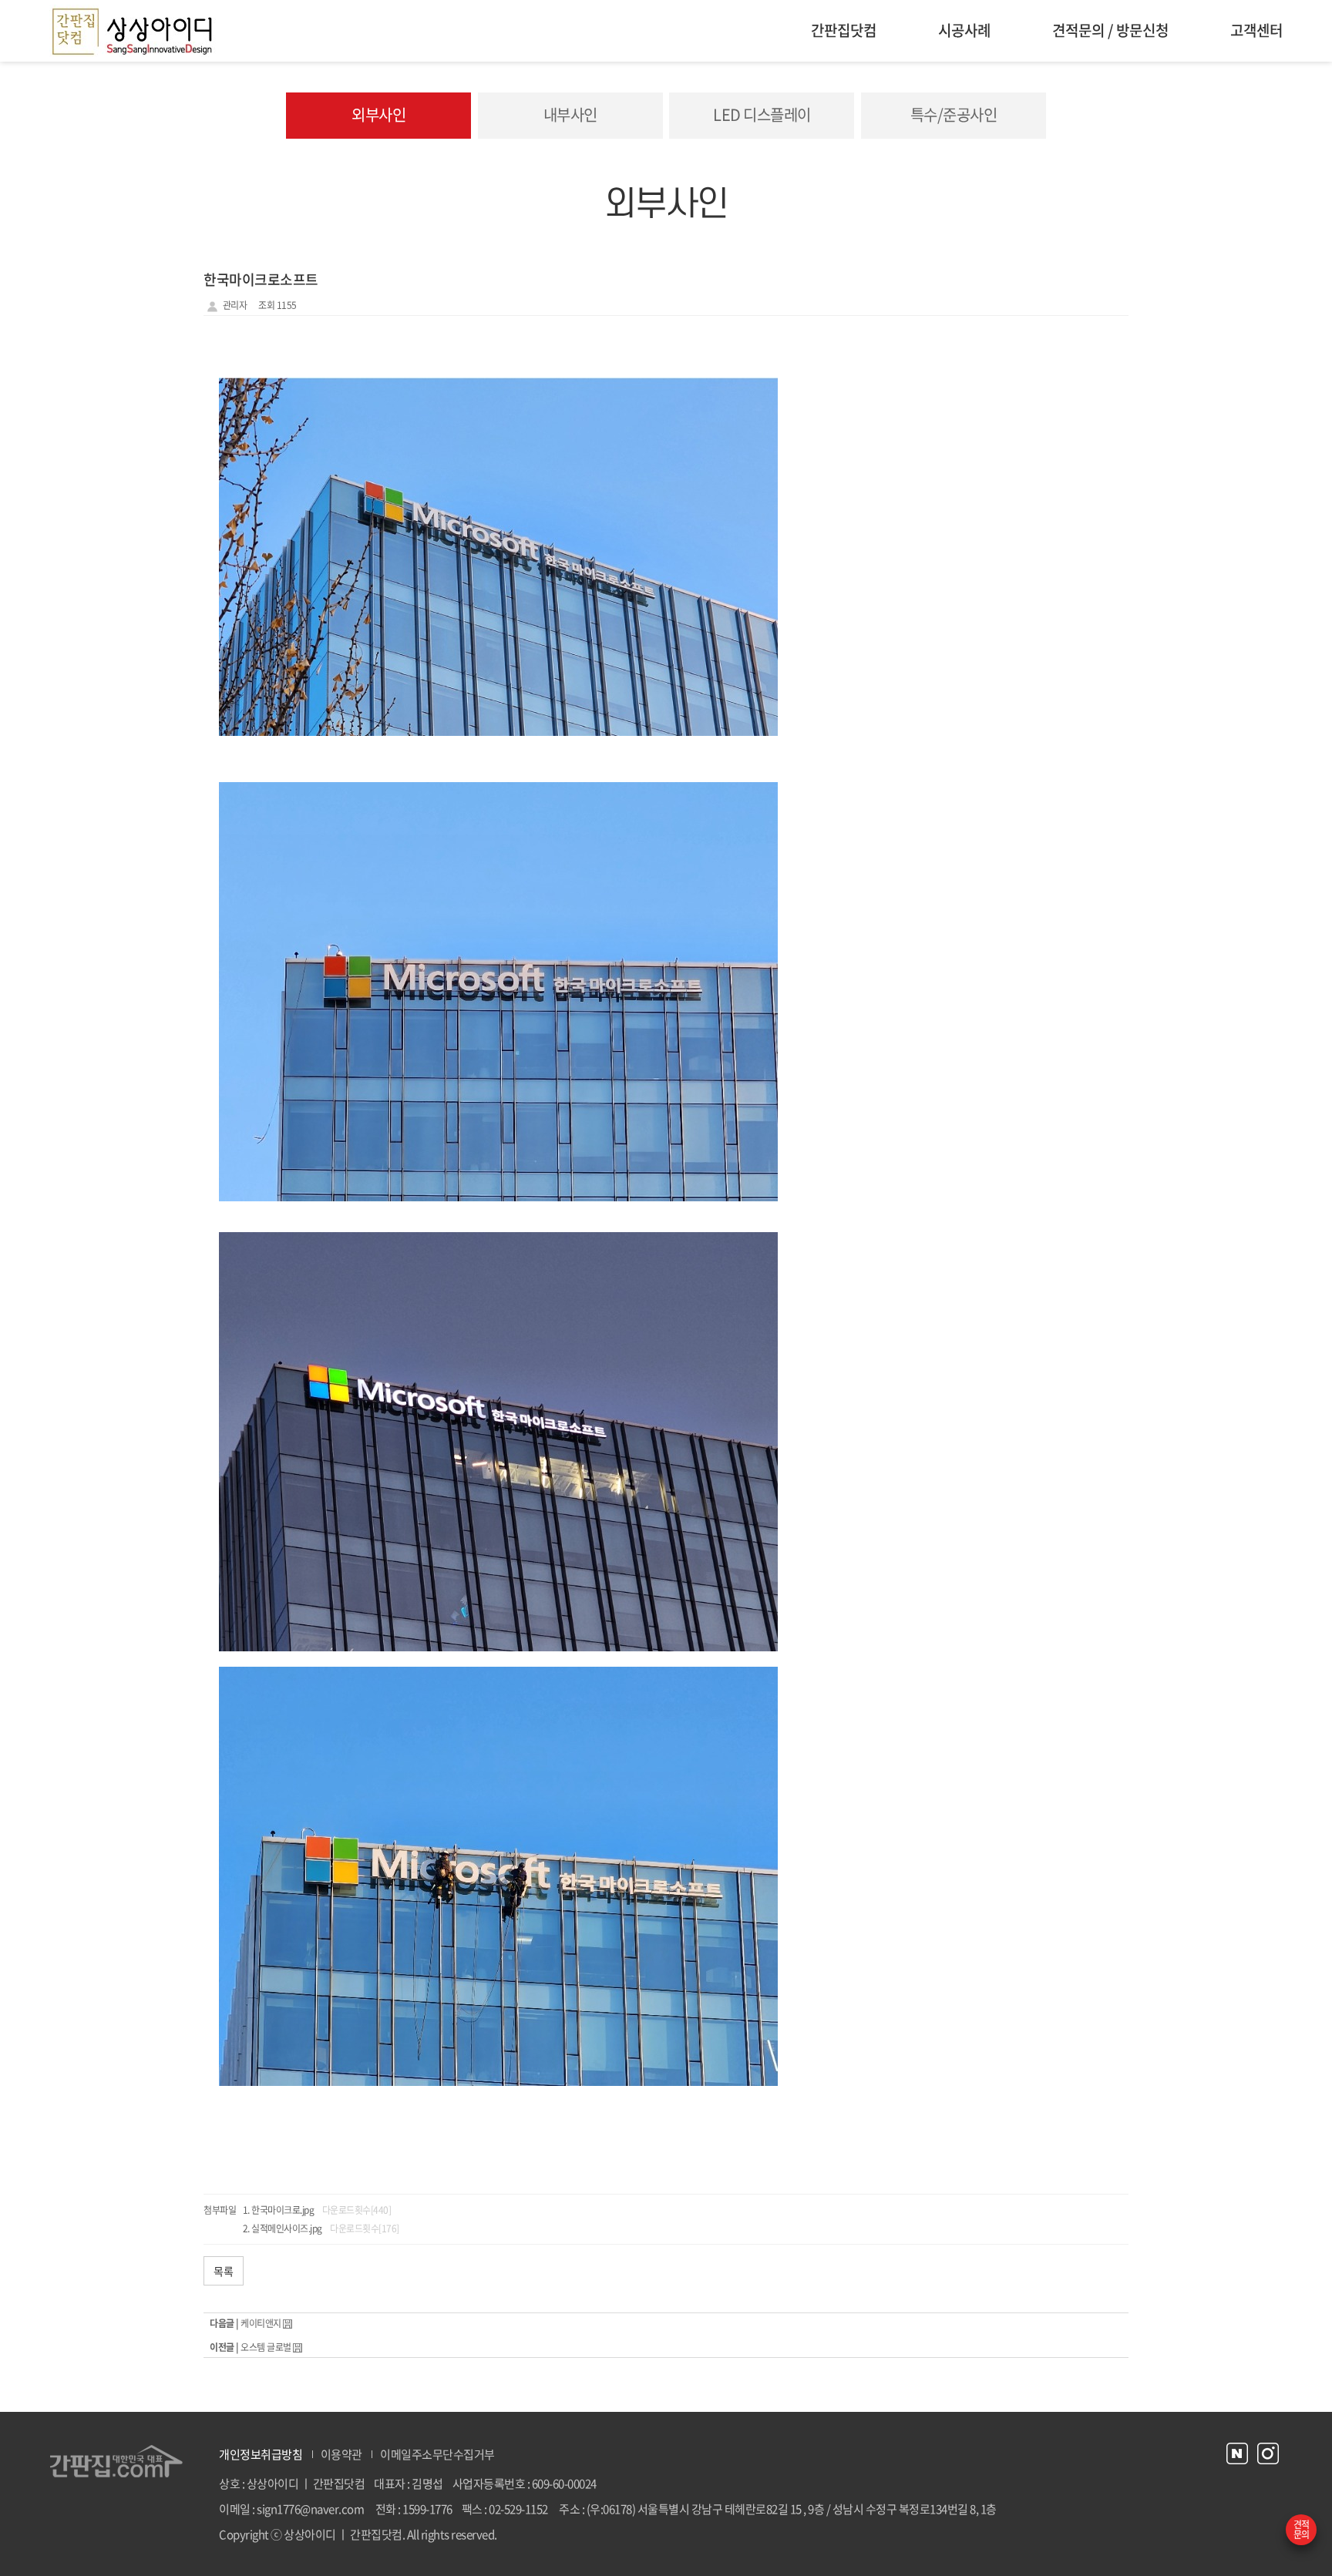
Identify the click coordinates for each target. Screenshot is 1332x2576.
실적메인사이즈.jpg (287, 2228)
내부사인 (570, 114)
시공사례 (964, 30)
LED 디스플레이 (762, 114)
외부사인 (378, 114)
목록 (224, 2271)
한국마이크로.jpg (283, 2210)
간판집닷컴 (844, 30)
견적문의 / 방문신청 (1110, 30)
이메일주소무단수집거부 (437, 2454)
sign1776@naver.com (310, 2509)
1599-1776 (427, 2509)
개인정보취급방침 (261, 2454)
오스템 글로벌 (266, 2347)
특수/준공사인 (954, 114)
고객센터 (1256, 30)
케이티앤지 (261, 2323)
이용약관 (341, 2454)
